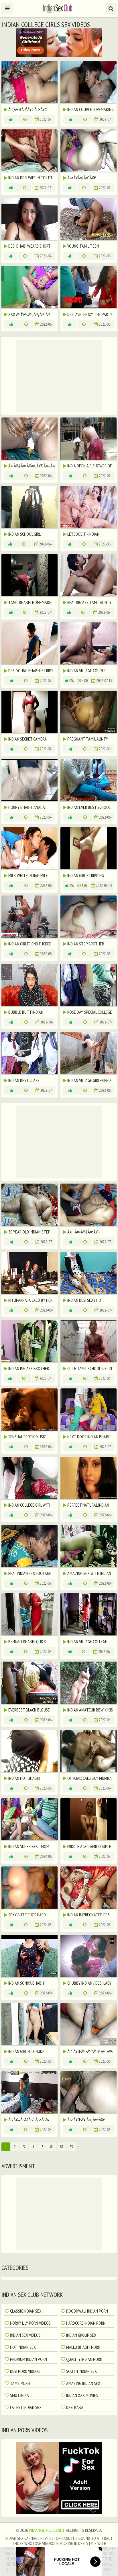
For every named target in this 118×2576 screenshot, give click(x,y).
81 (52, 2147)
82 (62, 2147)
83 (71, 2147)
